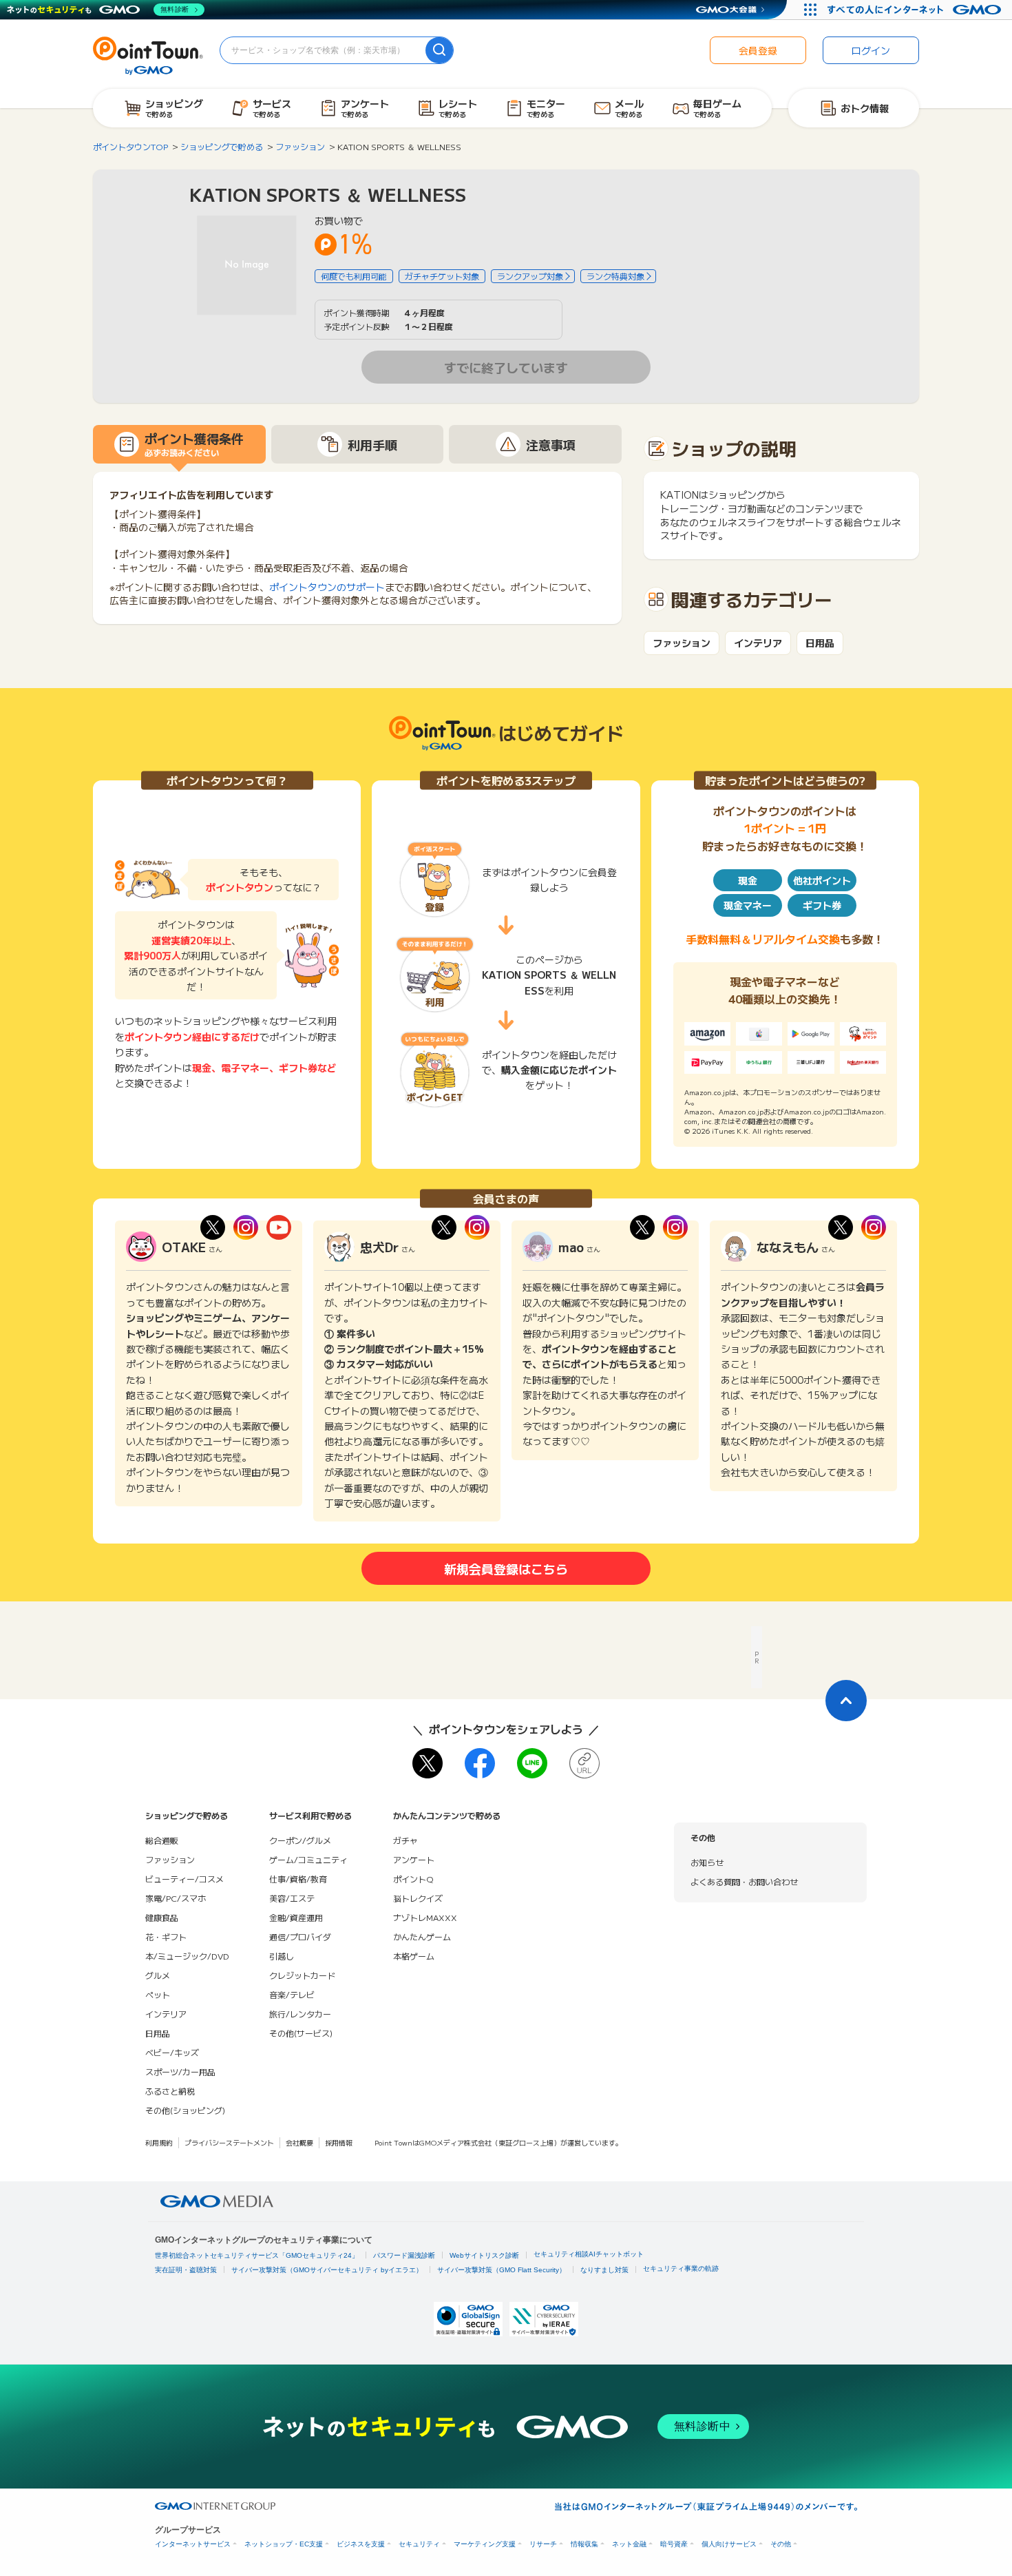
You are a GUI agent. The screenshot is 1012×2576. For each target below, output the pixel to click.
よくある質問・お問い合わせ (744, 1881)
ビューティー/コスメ (185, 1879)
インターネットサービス (193, 2544)
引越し (282, 1956)
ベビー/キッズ (172, 2052)
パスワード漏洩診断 (404, 2255)
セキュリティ (419, 2544)
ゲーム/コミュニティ (308, 1859)
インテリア (758, 643)
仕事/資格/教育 (298, 1879)
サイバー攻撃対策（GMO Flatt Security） (502, 2270)
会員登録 (758, 50)
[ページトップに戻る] (846, 1701)
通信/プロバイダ (300, 1936)
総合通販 (162, 1840)
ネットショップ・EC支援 (284, 2544)
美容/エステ (292, 1898)
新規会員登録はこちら (506, 1568)
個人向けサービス (729, 2544)
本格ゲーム (414, 1956)
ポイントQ (413, 1879)
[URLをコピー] (584, 1763)
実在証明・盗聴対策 (186, 2270)
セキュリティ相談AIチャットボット (589, 2254)
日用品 (820, 643)
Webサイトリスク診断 (484, 2255)
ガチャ (405, 1840)
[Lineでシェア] (532, 1763)
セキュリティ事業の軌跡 (681, 2268)
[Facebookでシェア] (480, 1763)
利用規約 (159, 2142)
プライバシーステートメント (229, 2142)
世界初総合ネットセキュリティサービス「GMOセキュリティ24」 (257, 2255)
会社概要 (299, 2142)
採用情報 (339, 2142)
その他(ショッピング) (185, 2110)
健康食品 (162, 1917)
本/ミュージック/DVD (187, 1956)
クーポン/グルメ (300, 1840)
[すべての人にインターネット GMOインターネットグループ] (916, 10)
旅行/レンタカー (300, 2014)
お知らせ (707, 1862)
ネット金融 (629, 2544)
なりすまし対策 (604, 2270)
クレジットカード (302, 1975)
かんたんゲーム (422, 1936)
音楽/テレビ (292, 1994)
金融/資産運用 (296, 1917)
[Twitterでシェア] (428, 1763)
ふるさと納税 (170, 2091)
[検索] (439, 50)
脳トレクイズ (418, 1898)
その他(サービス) (301, 2033)
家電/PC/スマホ (176, 1898)
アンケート (414, 1859)
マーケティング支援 (485, 2544)
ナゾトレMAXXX (425, 1917)
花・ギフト (166, 1936)
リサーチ (543, 2544)
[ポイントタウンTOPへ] (148, 54)
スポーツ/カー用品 (180, 2071)
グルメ (158, 1975)
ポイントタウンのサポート (327, 587)
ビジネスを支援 (361, 2544)
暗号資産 (674, 2544)
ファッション (682, 643)
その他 (781, 2544)
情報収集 (584, 2544)
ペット (158, 1994)
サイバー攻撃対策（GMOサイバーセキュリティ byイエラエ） (327, 2270)
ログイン (871, 50)
